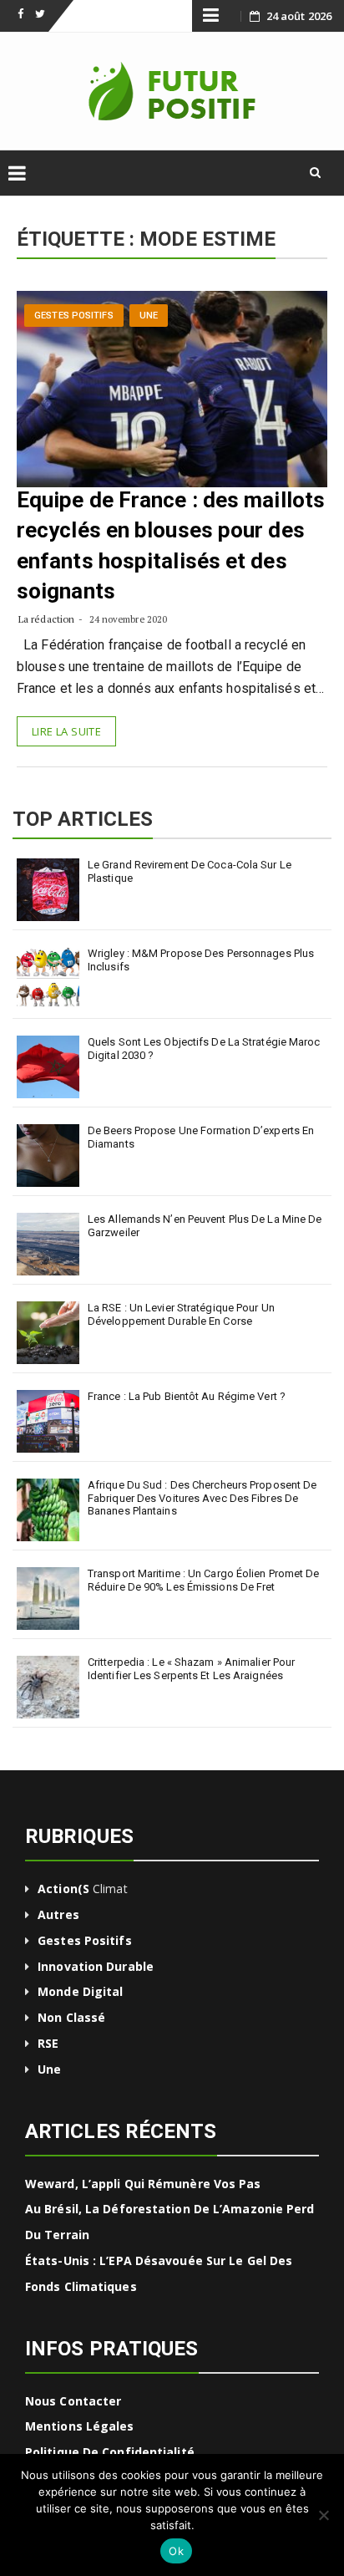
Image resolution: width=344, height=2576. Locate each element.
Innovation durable (96, 1966)
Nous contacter (73, 2401)
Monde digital (80, 1991)
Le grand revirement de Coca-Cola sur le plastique (190, 871)
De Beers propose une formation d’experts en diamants (201, 1137)
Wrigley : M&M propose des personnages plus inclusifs (201, 960)
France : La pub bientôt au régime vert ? (187, 1396)
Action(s (63, 1889)
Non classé (71, 2017)
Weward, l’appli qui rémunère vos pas (143, 2184)
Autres (58, 1914)
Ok (176, 2551)
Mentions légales (80, 2426)
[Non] (323, 2515)
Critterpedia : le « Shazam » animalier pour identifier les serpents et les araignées (191, 1669)
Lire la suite (66, 731)
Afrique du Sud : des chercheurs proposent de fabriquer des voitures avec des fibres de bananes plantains (202, 1498)
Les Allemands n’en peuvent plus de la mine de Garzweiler (205, 1226)
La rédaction (46, 619)
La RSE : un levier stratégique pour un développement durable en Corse (181, 1314)
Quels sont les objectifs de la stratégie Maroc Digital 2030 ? (204, 1049)
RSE (48, 2043)
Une (149, 316)
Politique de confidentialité (110, 2452)
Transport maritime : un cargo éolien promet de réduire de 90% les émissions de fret (204, 1580)
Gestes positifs (74, 316)
